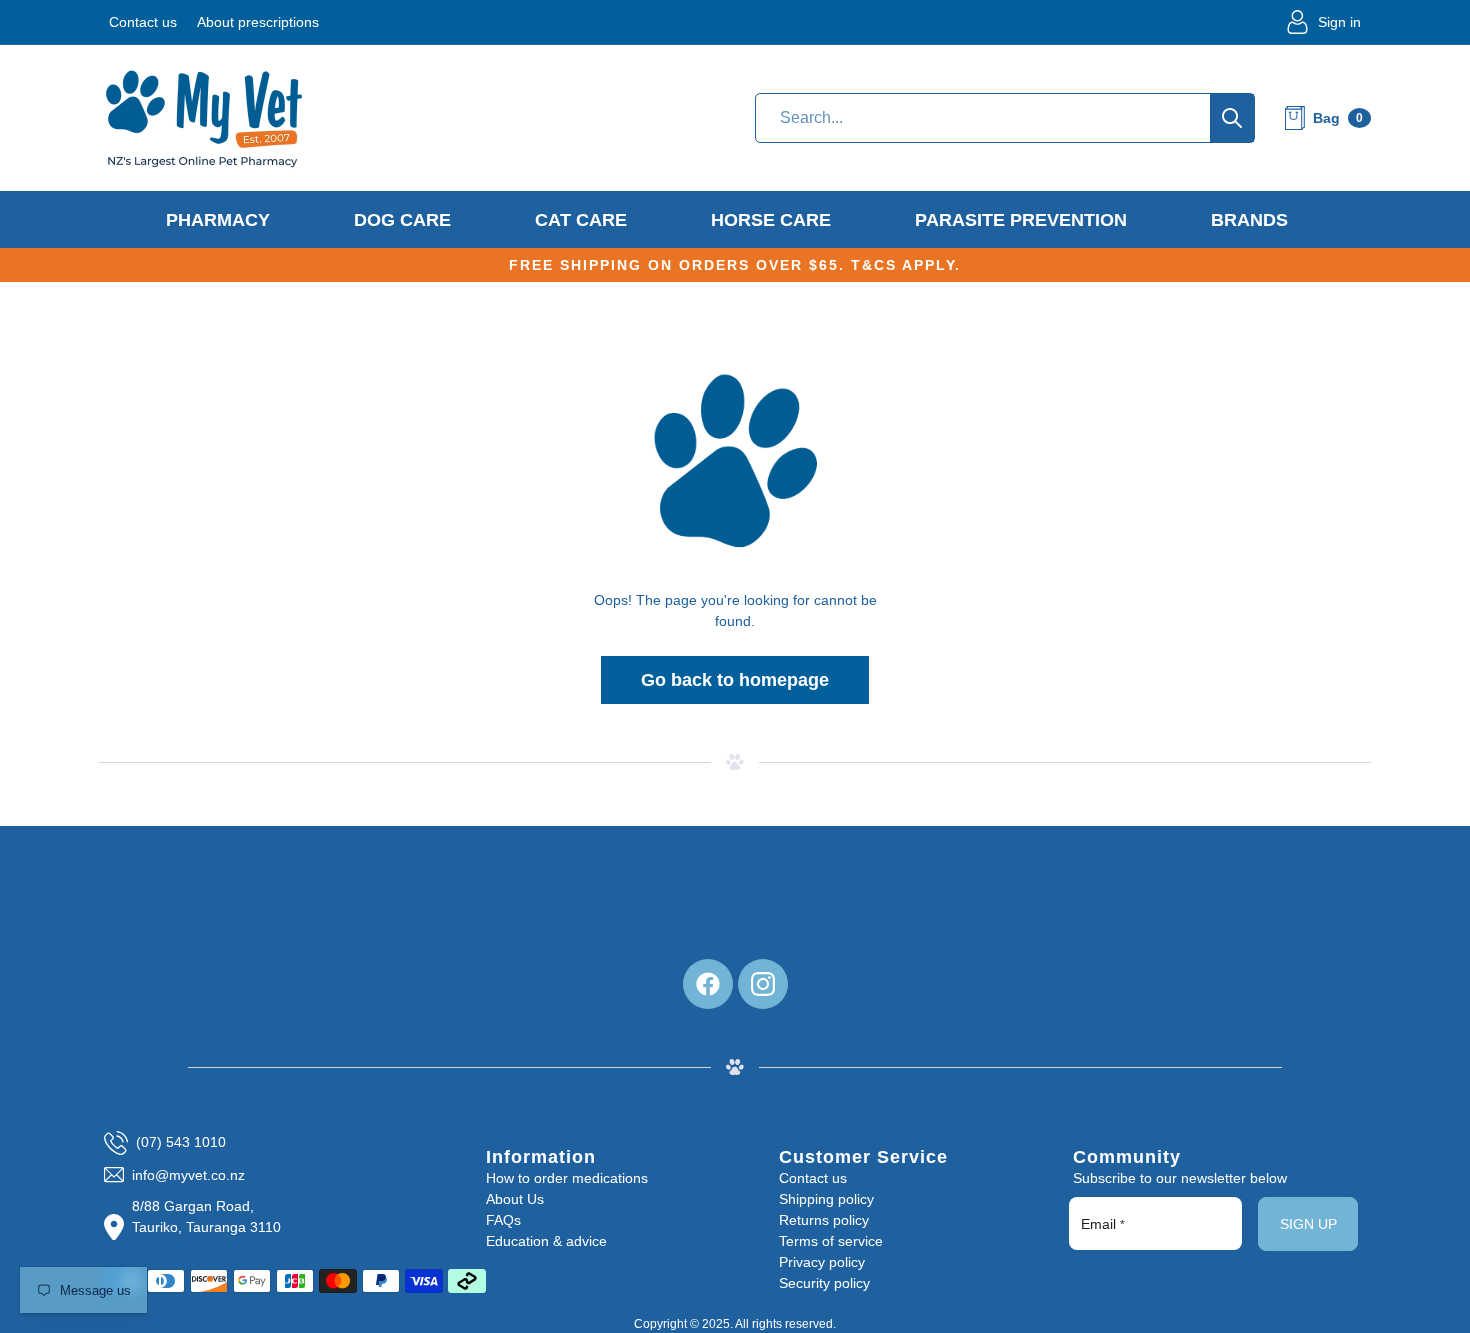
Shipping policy (826, 1199)
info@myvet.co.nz (188, 1175)
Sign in (1339, 22)
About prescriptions (258, 22)
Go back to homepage (735, 680)
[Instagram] (763, 984)
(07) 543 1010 (181, 1142)
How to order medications (567, 1178)
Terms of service (831, 1241)
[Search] (1232, 118)
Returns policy (824, 1220)
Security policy (824, 1283)
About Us (515, 1199)
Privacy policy (822, 1262)
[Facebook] (708, 984)
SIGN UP (1308, 1224)
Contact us (143, 22)
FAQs (503, 1220)
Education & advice (546, 1241)
